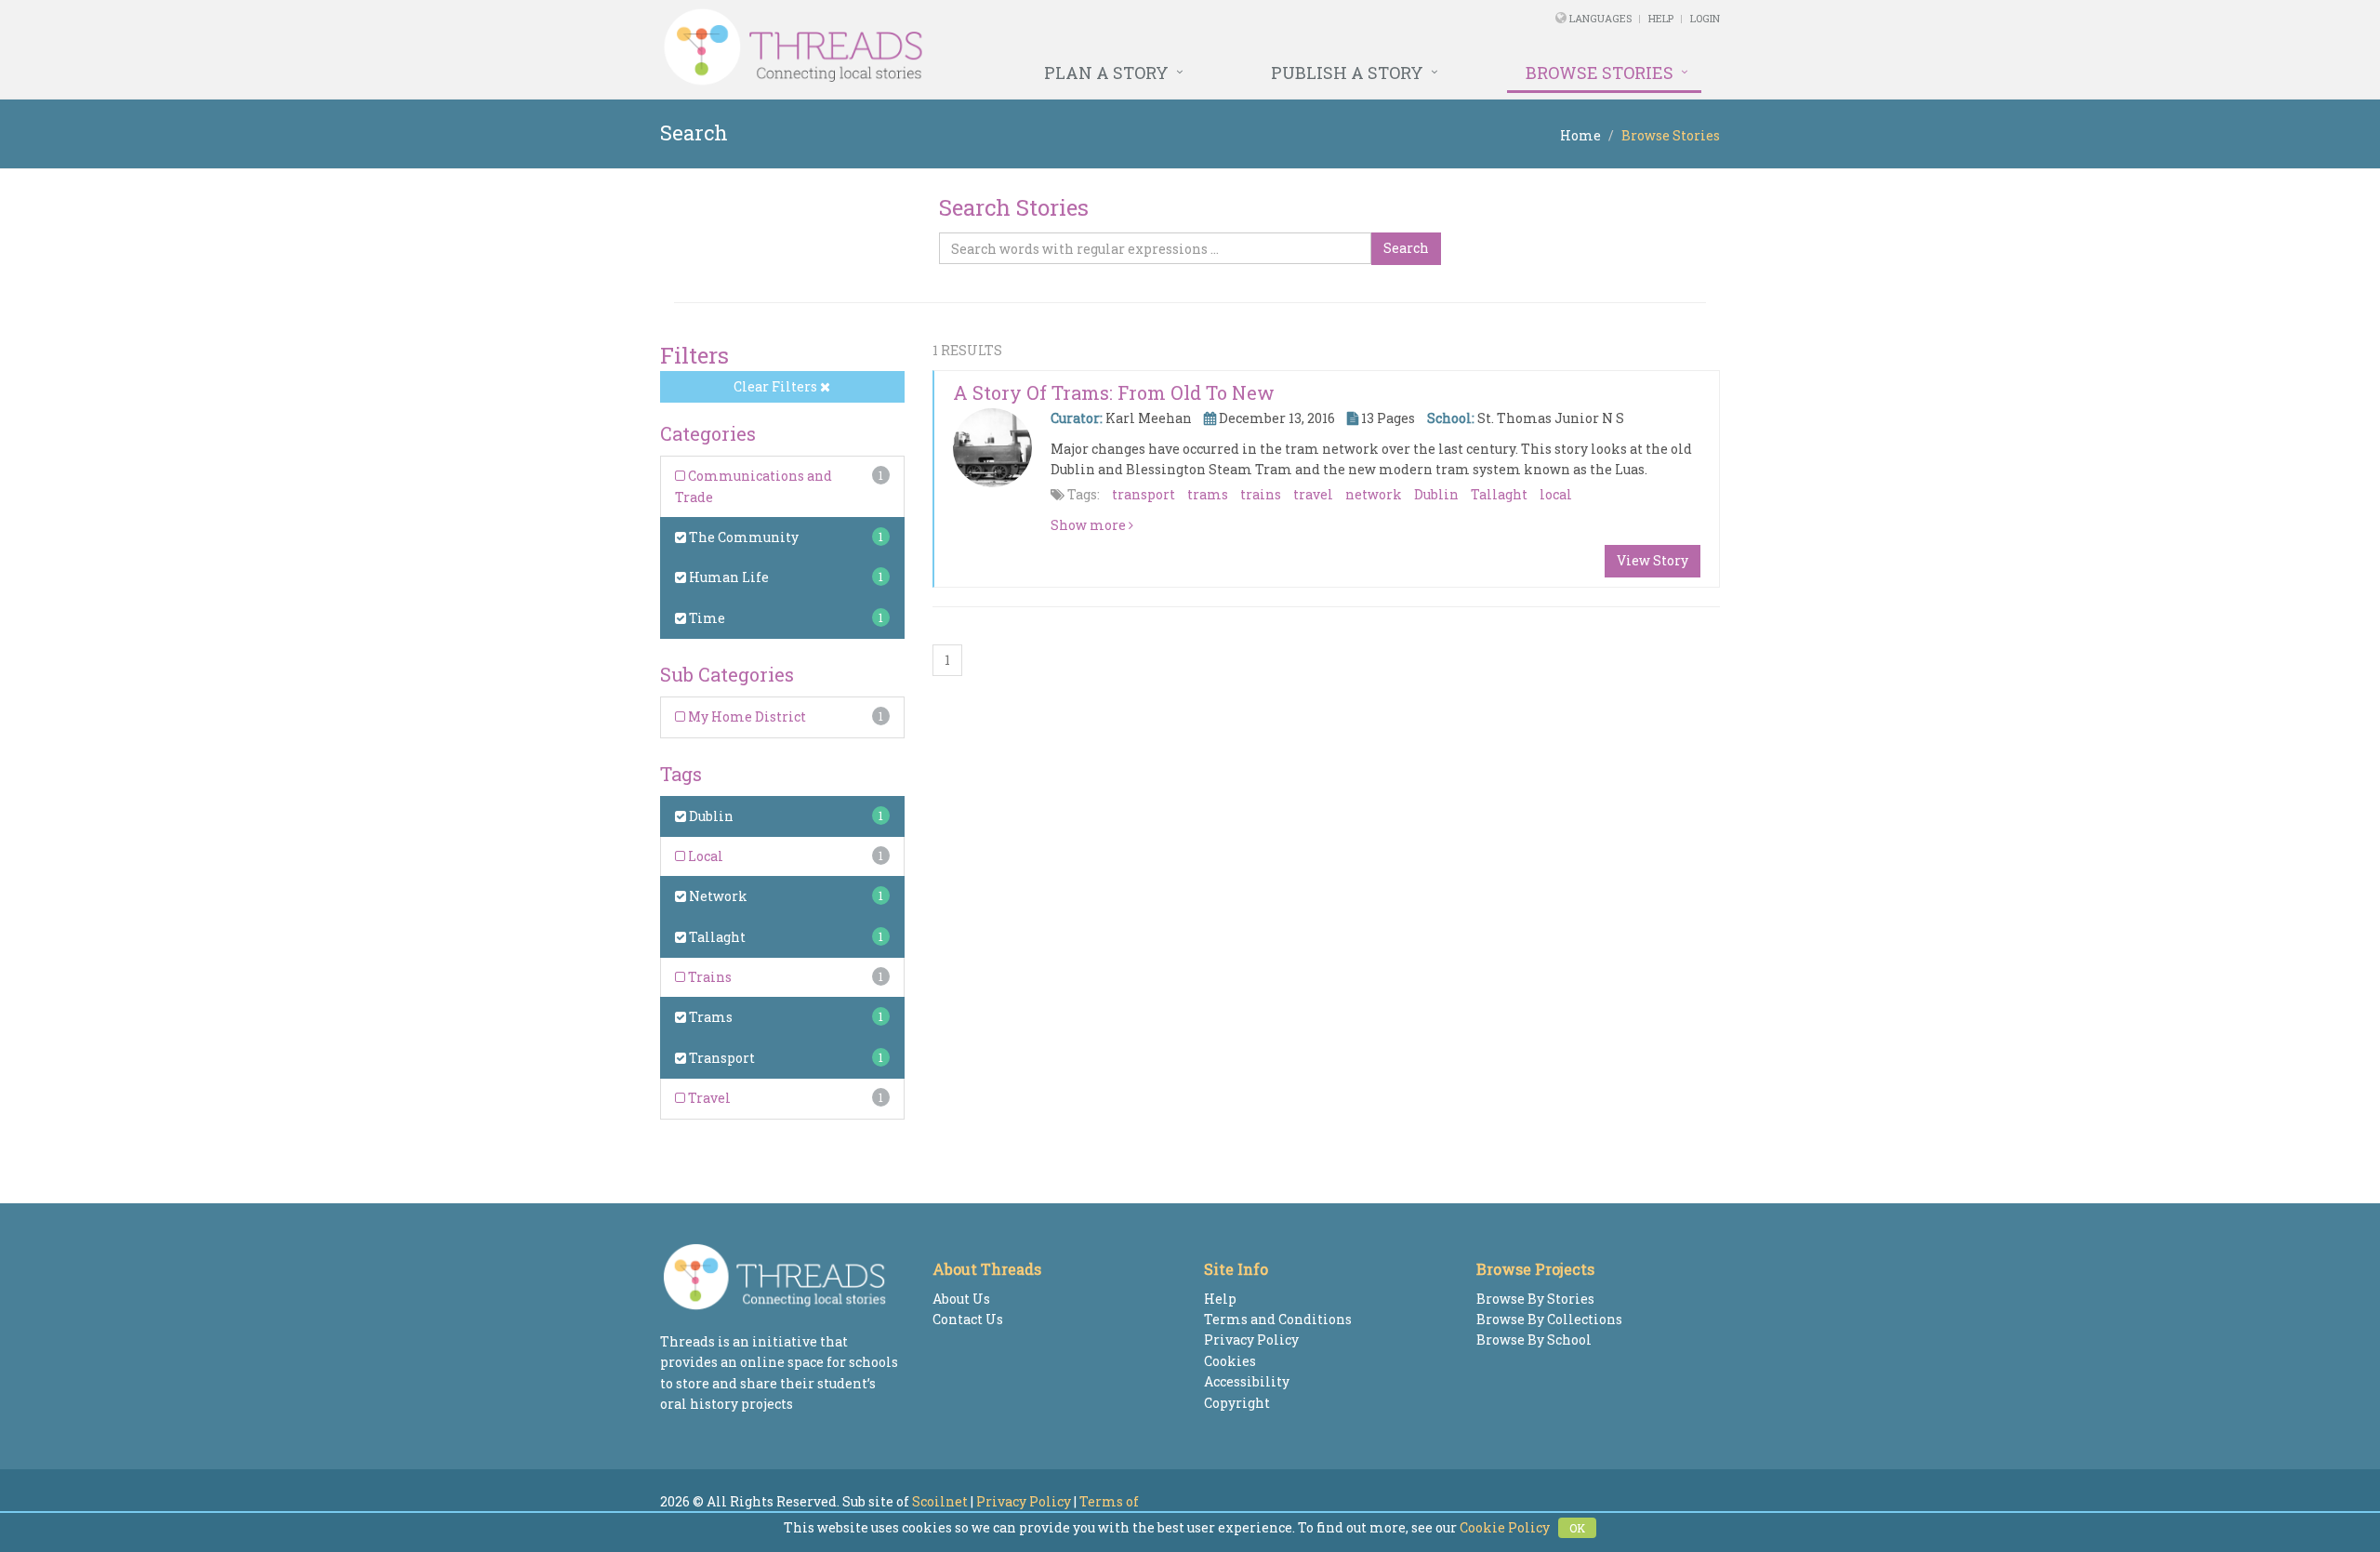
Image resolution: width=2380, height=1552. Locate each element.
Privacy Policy (1251, 1340)
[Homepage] (988, 47)
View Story (1653, 560)
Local (704, 856)
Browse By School (1534, 1340)
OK (1577, 1528)
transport (1144, 494)
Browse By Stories (1535, 1299)
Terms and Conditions (1278, 1319)
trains (1261, 494)
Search (1406, 248)
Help (1661, 18)
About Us (961, 1299)
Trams (709, 1017)
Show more (1090, 525)
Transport (721, 1058)
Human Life (727, 577)
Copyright (1237, 1403)
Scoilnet (940, 1501)
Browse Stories (1600, 73)
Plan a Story (1106, 73)
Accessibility (1247, 1381)
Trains (708, 977)
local (1556, 494)
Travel (708, 1098)
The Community (742, 537)
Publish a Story (1347, 73)
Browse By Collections (1549, 1319)
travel (1313, 494)
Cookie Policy (1505, 1527)
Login (1705, 18)
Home (1580, 135)
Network (717, 896)
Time (706, 618)
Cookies (1230, 1361)
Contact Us (968, 1319)
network (1374, 494)
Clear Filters (777, 386)
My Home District (746, 716)
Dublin (710, 816)
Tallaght (716, 937)
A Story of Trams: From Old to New (1114, 392)
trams (1208, 494)
